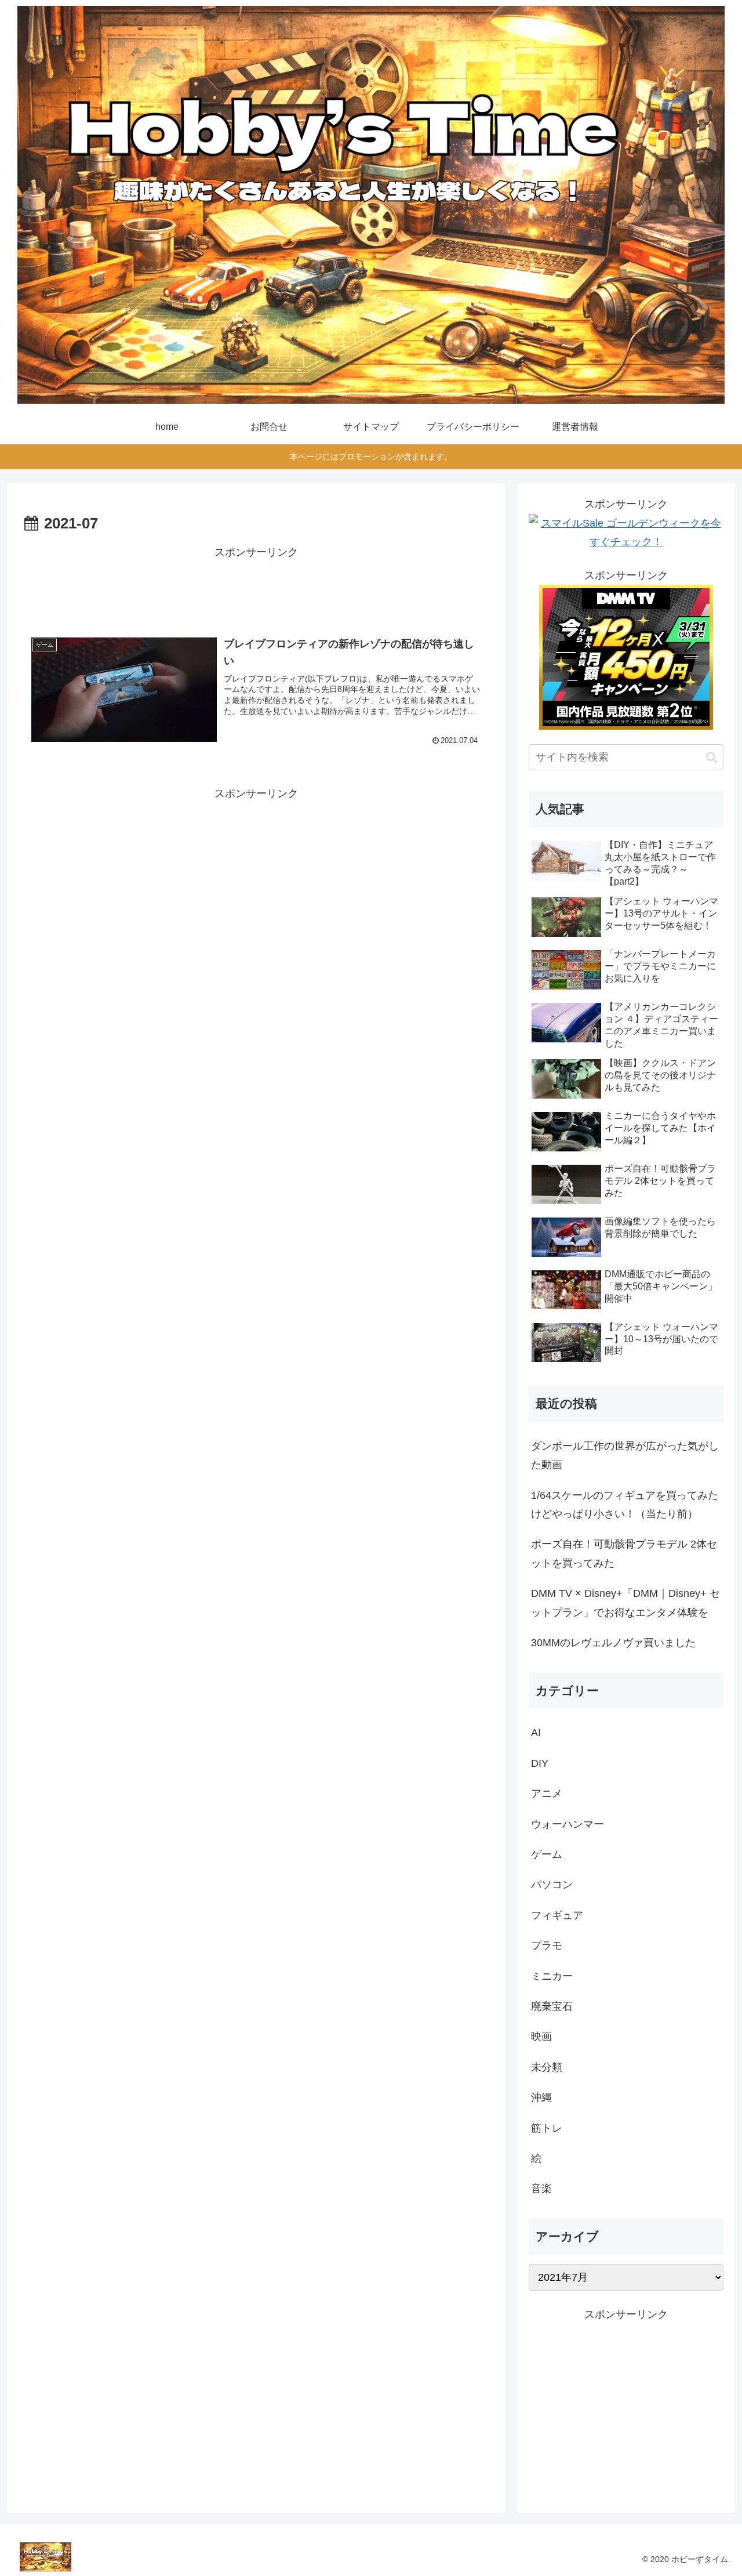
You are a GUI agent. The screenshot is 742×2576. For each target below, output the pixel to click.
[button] (712, 757)
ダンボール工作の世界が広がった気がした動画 (625, 1455)
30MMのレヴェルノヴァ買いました (613, 1643)
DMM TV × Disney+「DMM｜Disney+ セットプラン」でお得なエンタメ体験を (625, 1603)
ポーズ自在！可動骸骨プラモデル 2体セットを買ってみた (624, 1553)
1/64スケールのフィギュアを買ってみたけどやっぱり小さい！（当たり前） (625, 1505)
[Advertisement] (256, 588)
